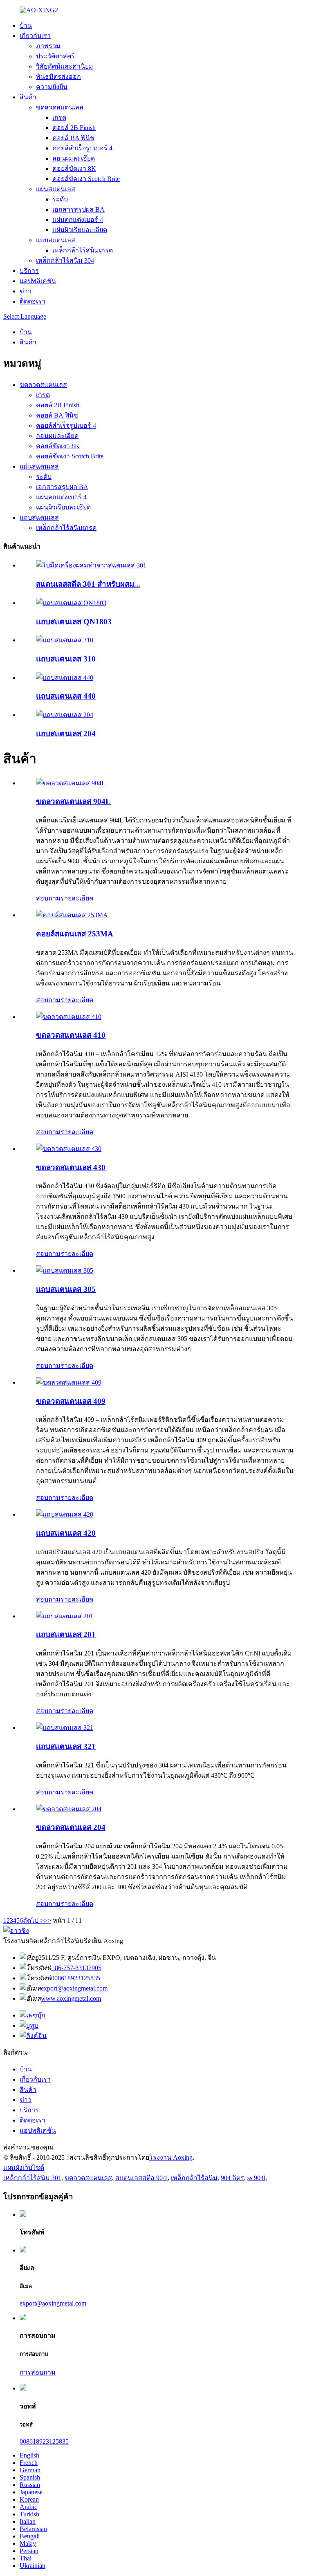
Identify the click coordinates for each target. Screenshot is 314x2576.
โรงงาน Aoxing (171, 2157)
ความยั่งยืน (52, 87)
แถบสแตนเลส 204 (66, 734)
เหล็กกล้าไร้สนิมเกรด (83, 250)
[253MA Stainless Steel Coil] (72, 915)
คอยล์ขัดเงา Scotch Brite (86, 179)
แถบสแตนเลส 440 (66, 696)
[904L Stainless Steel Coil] (71, 783)
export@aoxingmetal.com (74, 1988)
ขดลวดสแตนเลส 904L (73, 801)
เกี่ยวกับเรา (35, 36)
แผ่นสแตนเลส (56, 189)
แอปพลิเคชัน (38, 281)
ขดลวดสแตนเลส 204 (71, 1827)
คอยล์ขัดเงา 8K (74, 169)
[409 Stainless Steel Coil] (69, 1382)
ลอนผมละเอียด (74, 158)
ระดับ (60, 199)
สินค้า (28, 97)
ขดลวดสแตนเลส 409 (71, 1401)
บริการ (29, 271)
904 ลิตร (232, 2178)
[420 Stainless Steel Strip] (65, 1514)
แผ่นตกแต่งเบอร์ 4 (78, 220)
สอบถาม (48, 898)
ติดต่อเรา (33, 301)
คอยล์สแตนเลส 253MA (75, 934)
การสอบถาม (38, 2372)
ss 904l (256, 2178)
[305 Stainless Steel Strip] (65, 1270)
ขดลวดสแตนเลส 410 (71, 1035)
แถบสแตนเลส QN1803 (74, 622)
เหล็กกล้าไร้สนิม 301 (32, 2178)
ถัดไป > (33, 1920)
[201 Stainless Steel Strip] (65, 1616)
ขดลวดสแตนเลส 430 (71, 1167)
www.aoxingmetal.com (71, 1998)
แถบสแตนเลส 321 (66, 1746)
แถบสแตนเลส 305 (66, 1289)
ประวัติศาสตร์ (55, 56)
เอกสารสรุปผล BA (78, 209)
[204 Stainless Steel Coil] (69, 1809)
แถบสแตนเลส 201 (66, 1634)
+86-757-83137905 (76, 1968)
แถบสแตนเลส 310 (66, 659)
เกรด (59, 117)
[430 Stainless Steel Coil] (69, 1149)
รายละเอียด (77, 898)
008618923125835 (76, 1978)
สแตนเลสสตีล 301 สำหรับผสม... (88, 584)
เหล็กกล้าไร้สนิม (194, 2178)
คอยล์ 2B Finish (74, 128)
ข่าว (26, 291)
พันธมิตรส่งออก (58, 77)
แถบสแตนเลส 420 (66, 1533)
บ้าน (26, 26)
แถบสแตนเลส (56, 240)
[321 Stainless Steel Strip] (65, 1728)
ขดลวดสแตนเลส (60, 107)
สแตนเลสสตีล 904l (141, 2178)
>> (47, 1920)
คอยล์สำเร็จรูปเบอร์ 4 (82, 148)
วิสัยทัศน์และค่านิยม (65, 66)
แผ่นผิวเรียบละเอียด (80, 230)
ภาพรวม (48, 46)
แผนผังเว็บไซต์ (24, 2168)
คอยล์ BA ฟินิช (73, 138)
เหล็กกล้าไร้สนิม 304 (65, 260)
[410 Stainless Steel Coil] (69, 1017)
